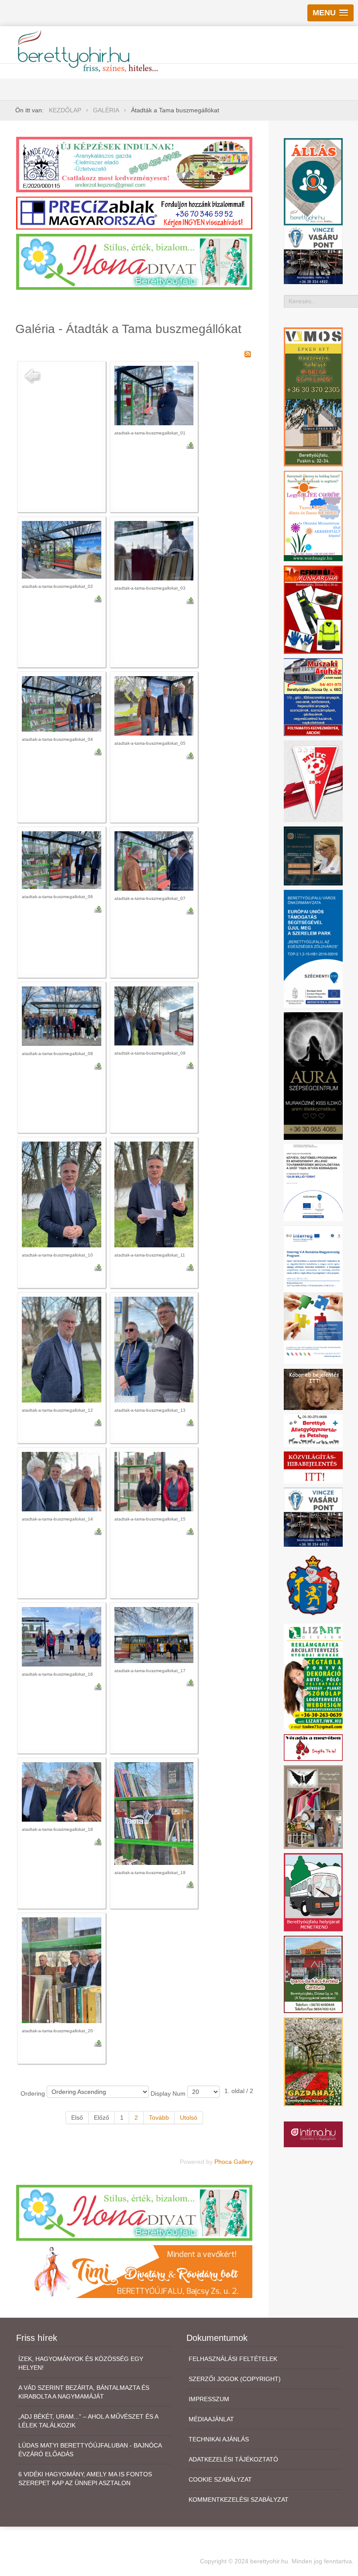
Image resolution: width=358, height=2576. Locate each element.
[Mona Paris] (313, 1806)
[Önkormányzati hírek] (313, 1585)
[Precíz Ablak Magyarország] (134, 212)
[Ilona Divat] (134, 261)
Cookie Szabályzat (220, 2479)
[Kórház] (313, 1182)
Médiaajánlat (211, 2419)
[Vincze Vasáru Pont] (313, 1517)
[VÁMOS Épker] (313, 396)
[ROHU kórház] (313, 1295)
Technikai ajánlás (219, 2439)
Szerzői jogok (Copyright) (235, 2379)
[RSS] (248, 354)
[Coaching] (313, 515)
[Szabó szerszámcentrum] (313, 1974)
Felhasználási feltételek (233, 2359)
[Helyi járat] (313, 1892)
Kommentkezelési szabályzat (239, 2500)
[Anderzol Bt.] (134, 164)
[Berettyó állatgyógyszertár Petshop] (313, 1430)
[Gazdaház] (313, 2061)
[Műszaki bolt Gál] (313, 697)
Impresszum (209, 2399)
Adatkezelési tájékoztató (233, 2459)
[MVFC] (313, 781)
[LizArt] (313, 1676)
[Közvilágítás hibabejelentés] (313, 1467)
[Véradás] (313, 1747)
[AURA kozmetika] (313, 1076)
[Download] (190, 445)
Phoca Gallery (234, 2162)
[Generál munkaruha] (313, 609)
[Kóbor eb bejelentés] (313, 1389)
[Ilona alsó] (134, 2212)
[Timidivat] (134, 2271)
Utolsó (189, 2118)
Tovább (159, 2118)
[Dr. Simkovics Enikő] (313, 855)
